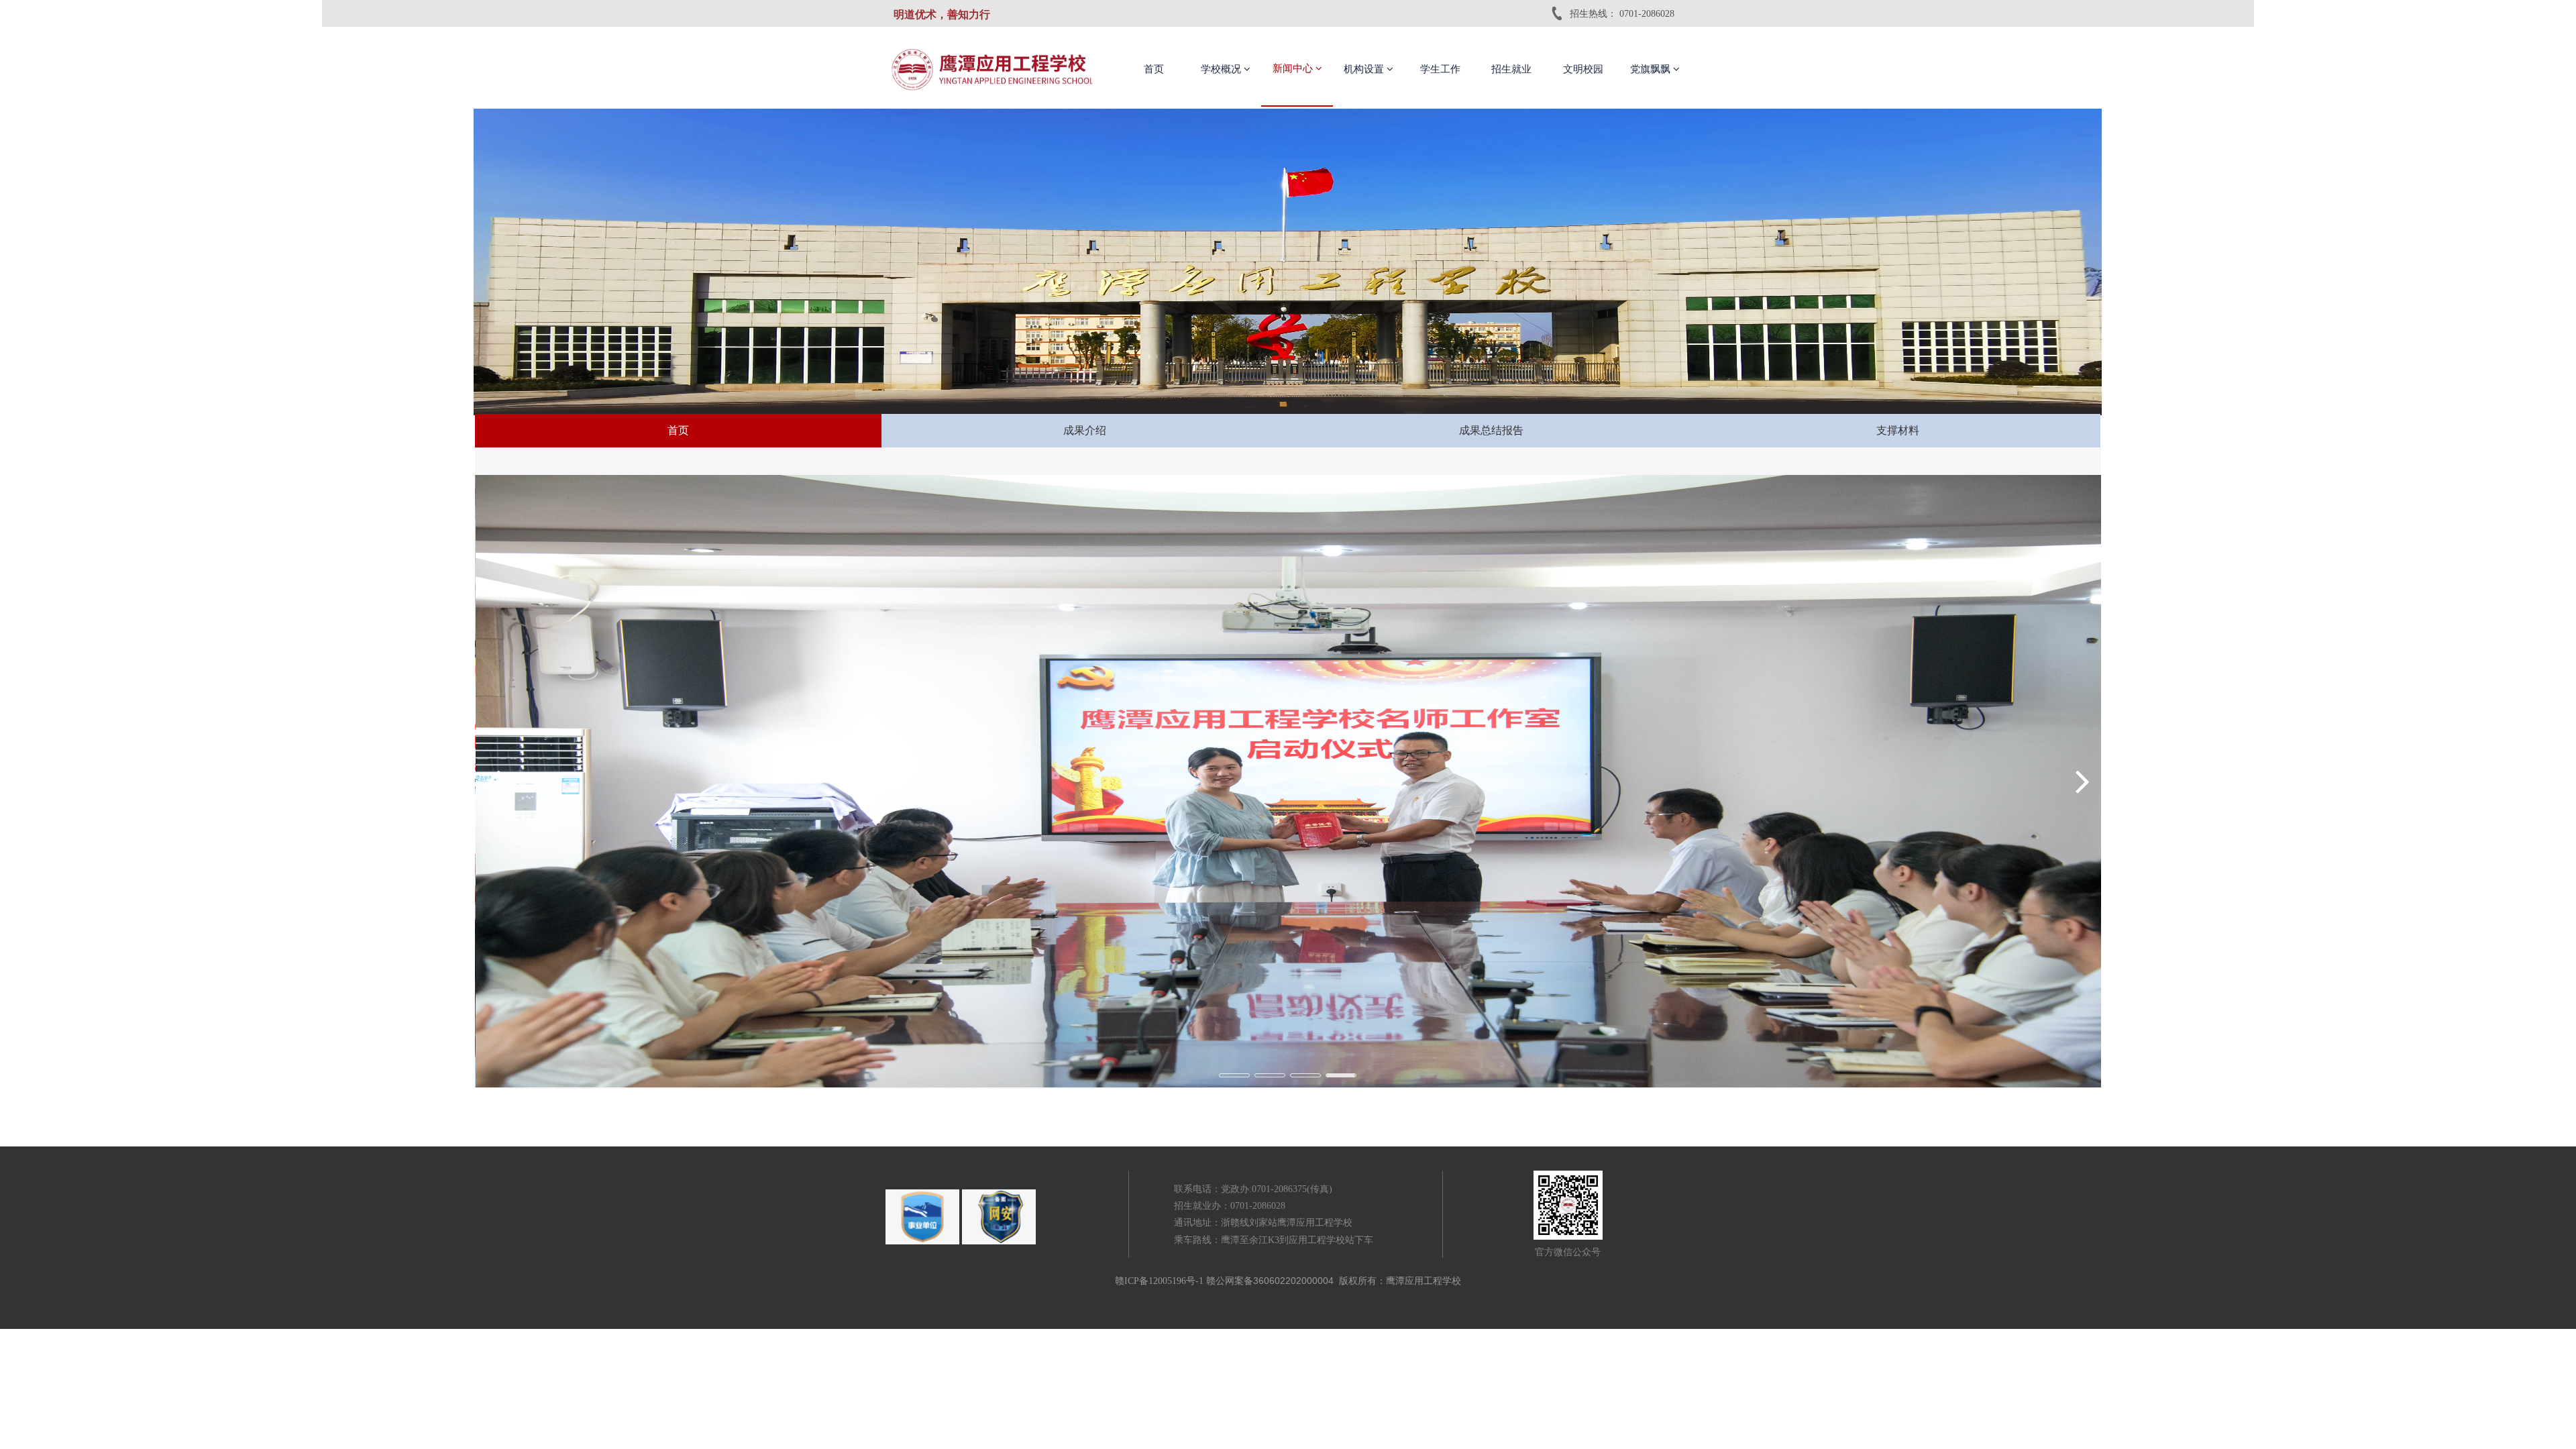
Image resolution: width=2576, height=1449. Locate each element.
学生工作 (1440, 69)
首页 (1154, 69)
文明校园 (1583, 69)
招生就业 (1511, 69)
